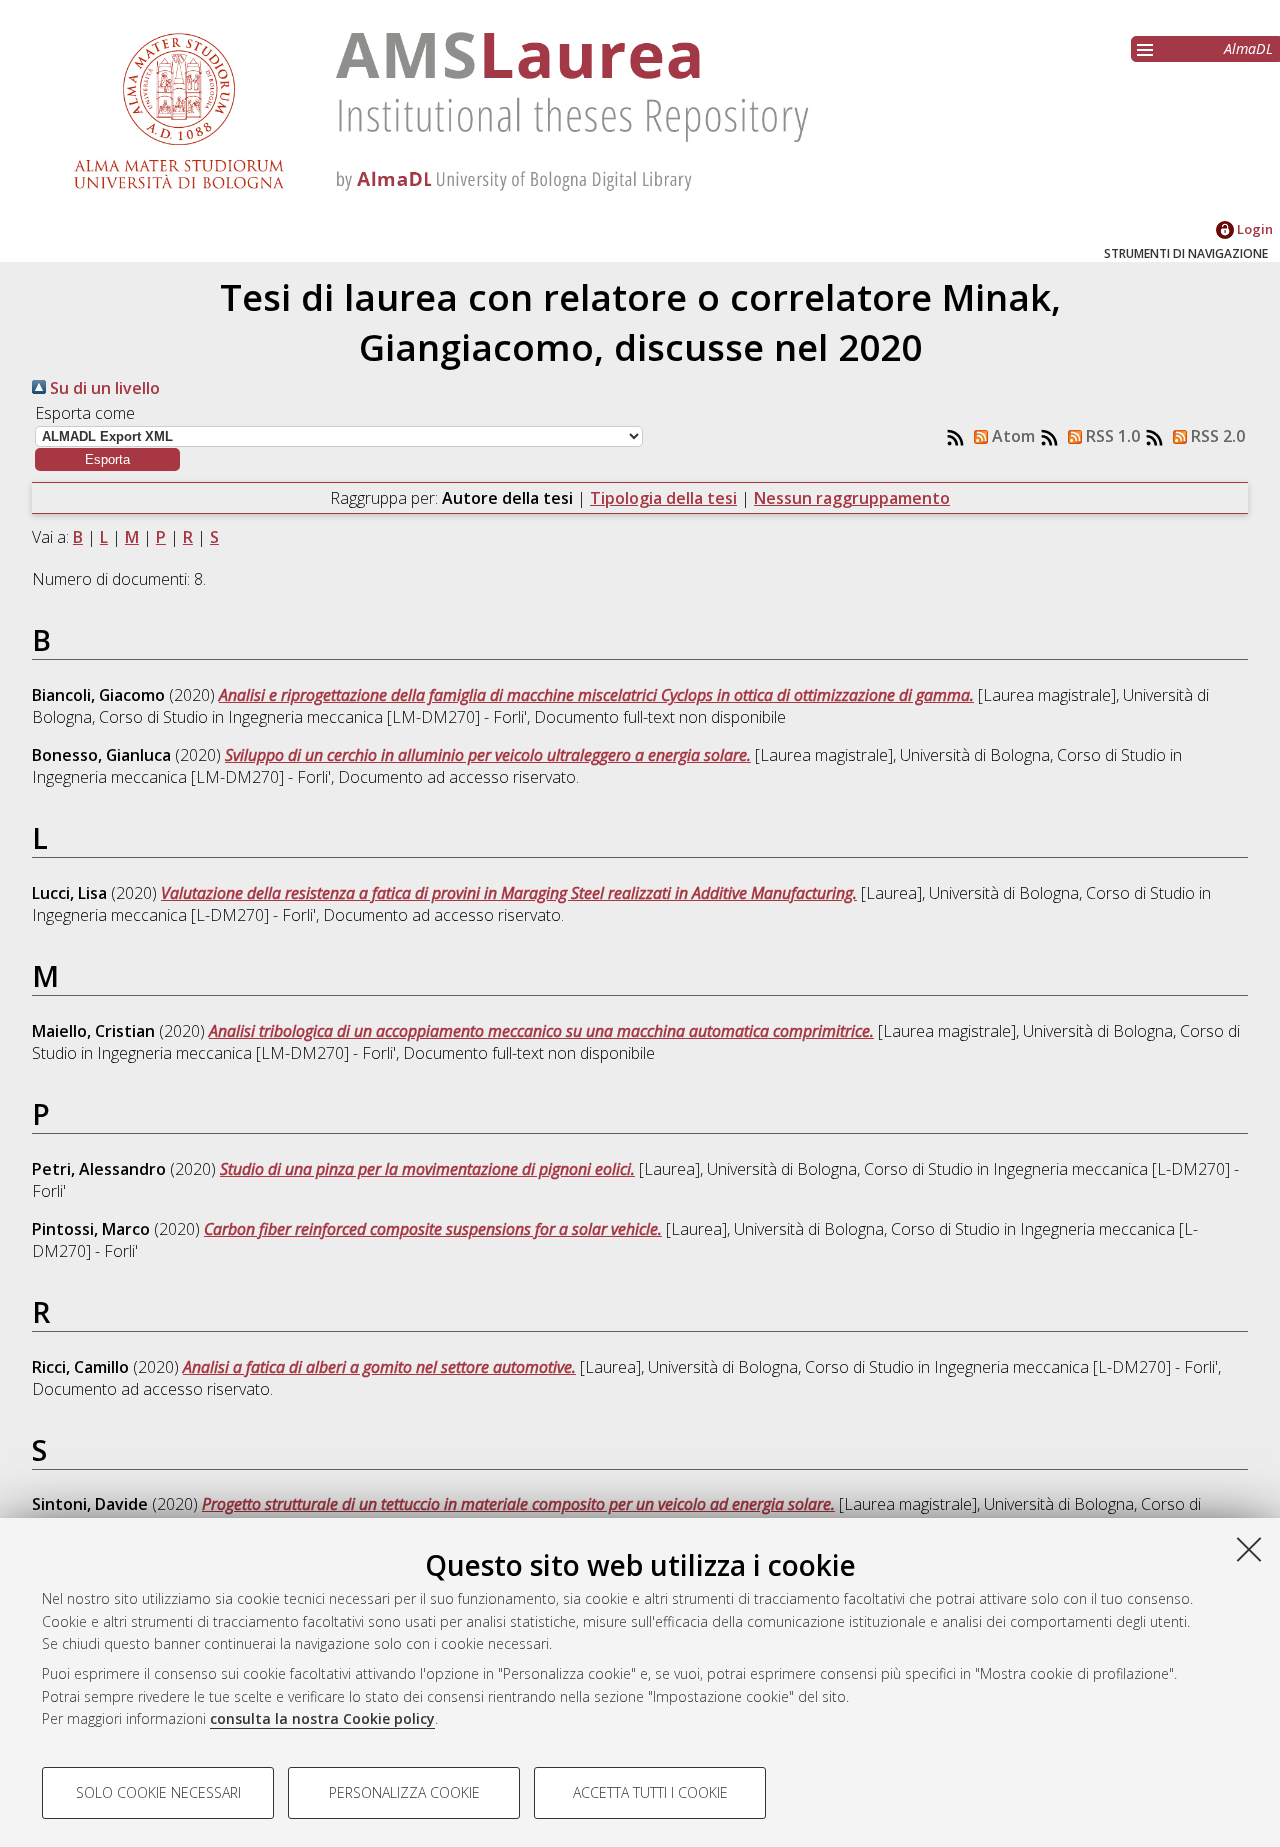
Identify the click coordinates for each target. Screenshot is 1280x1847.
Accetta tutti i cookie (650, 1792)
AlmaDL (1248, 48)
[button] (107, 459)
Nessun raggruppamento (852, 498)
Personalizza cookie (404, 1792)
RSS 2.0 (1216, 436)
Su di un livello (103, 388)
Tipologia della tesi (663, 498)
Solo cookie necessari (158, 1792)
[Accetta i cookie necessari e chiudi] (1249, 1549)
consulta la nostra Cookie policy (322, 1718)
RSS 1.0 (1111, 436)
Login (1253, 229)
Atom (1011, 436)
